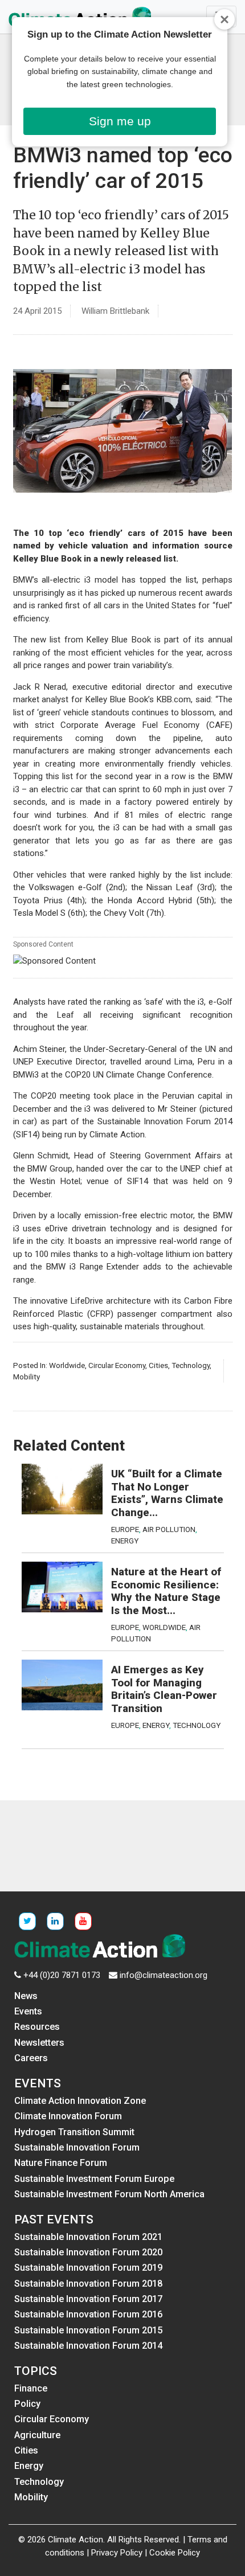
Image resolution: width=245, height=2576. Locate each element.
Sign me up (120, 121)
